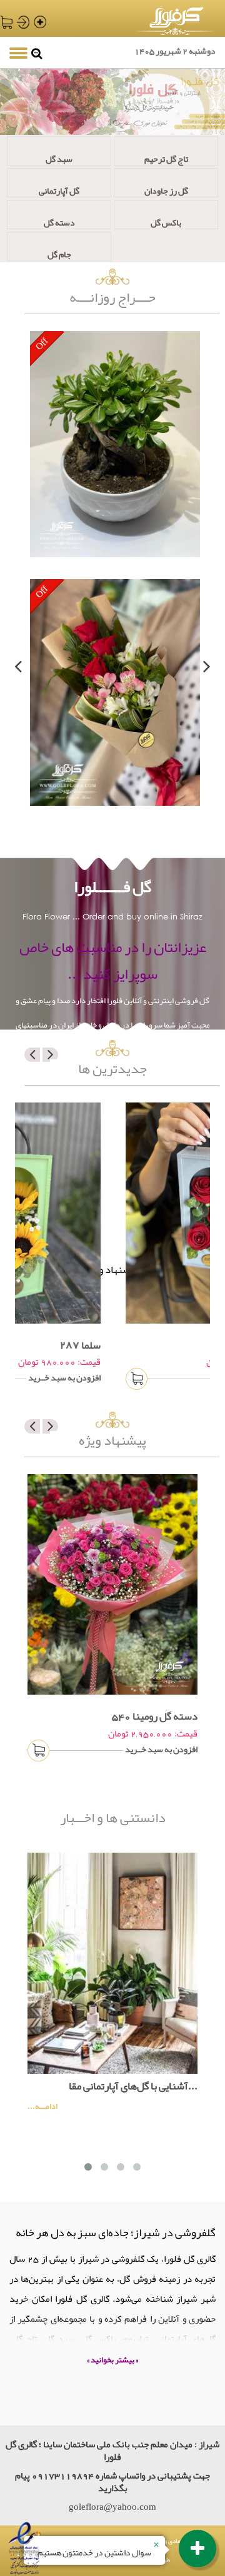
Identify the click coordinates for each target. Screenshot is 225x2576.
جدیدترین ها (112, 1069)
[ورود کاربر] (22, 22)
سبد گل (59, 158)
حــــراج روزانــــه (112, 298)
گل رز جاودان (166, 190)
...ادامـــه (42, 2107)
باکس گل (166, 221)
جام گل (59, 253)
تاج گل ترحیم (166, 158)
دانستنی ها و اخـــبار (113, 1820)
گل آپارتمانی (59, 190)
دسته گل (59, 221)
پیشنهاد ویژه (112, 1441)
